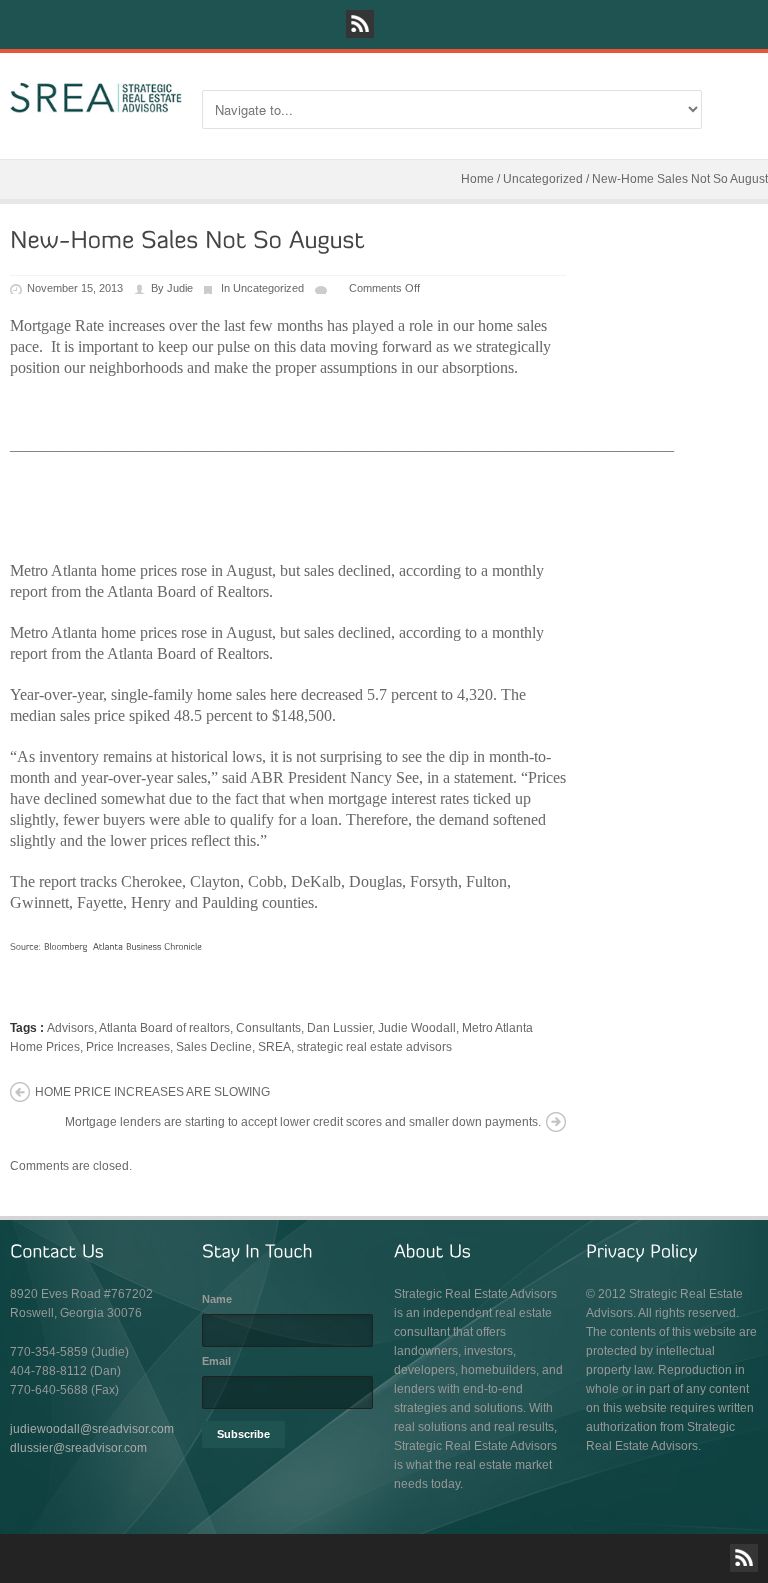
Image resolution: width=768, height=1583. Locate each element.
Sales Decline (214, 1047)
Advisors (70, 1028)
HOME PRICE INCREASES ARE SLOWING (152, 1092)
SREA (274, 1047)
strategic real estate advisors (374, 1047)
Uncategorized (543, 179)
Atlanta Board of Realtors (188, 653)
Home (477, 179)
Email (216, 1361)
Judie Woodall (417, 1028)
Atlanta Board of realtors (164, 1028)
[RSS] (360, 24)
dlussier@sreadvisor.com (78, 1448)
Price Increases (128, 1047)
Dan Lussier (339, 1028)
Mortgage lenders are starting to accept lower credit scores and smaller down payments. (303, 1122)
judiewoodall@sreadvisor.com (92, 1429)
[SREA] (96, 98)
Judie (180, 288)
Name (217, 1299)
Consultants (268, 1028)
